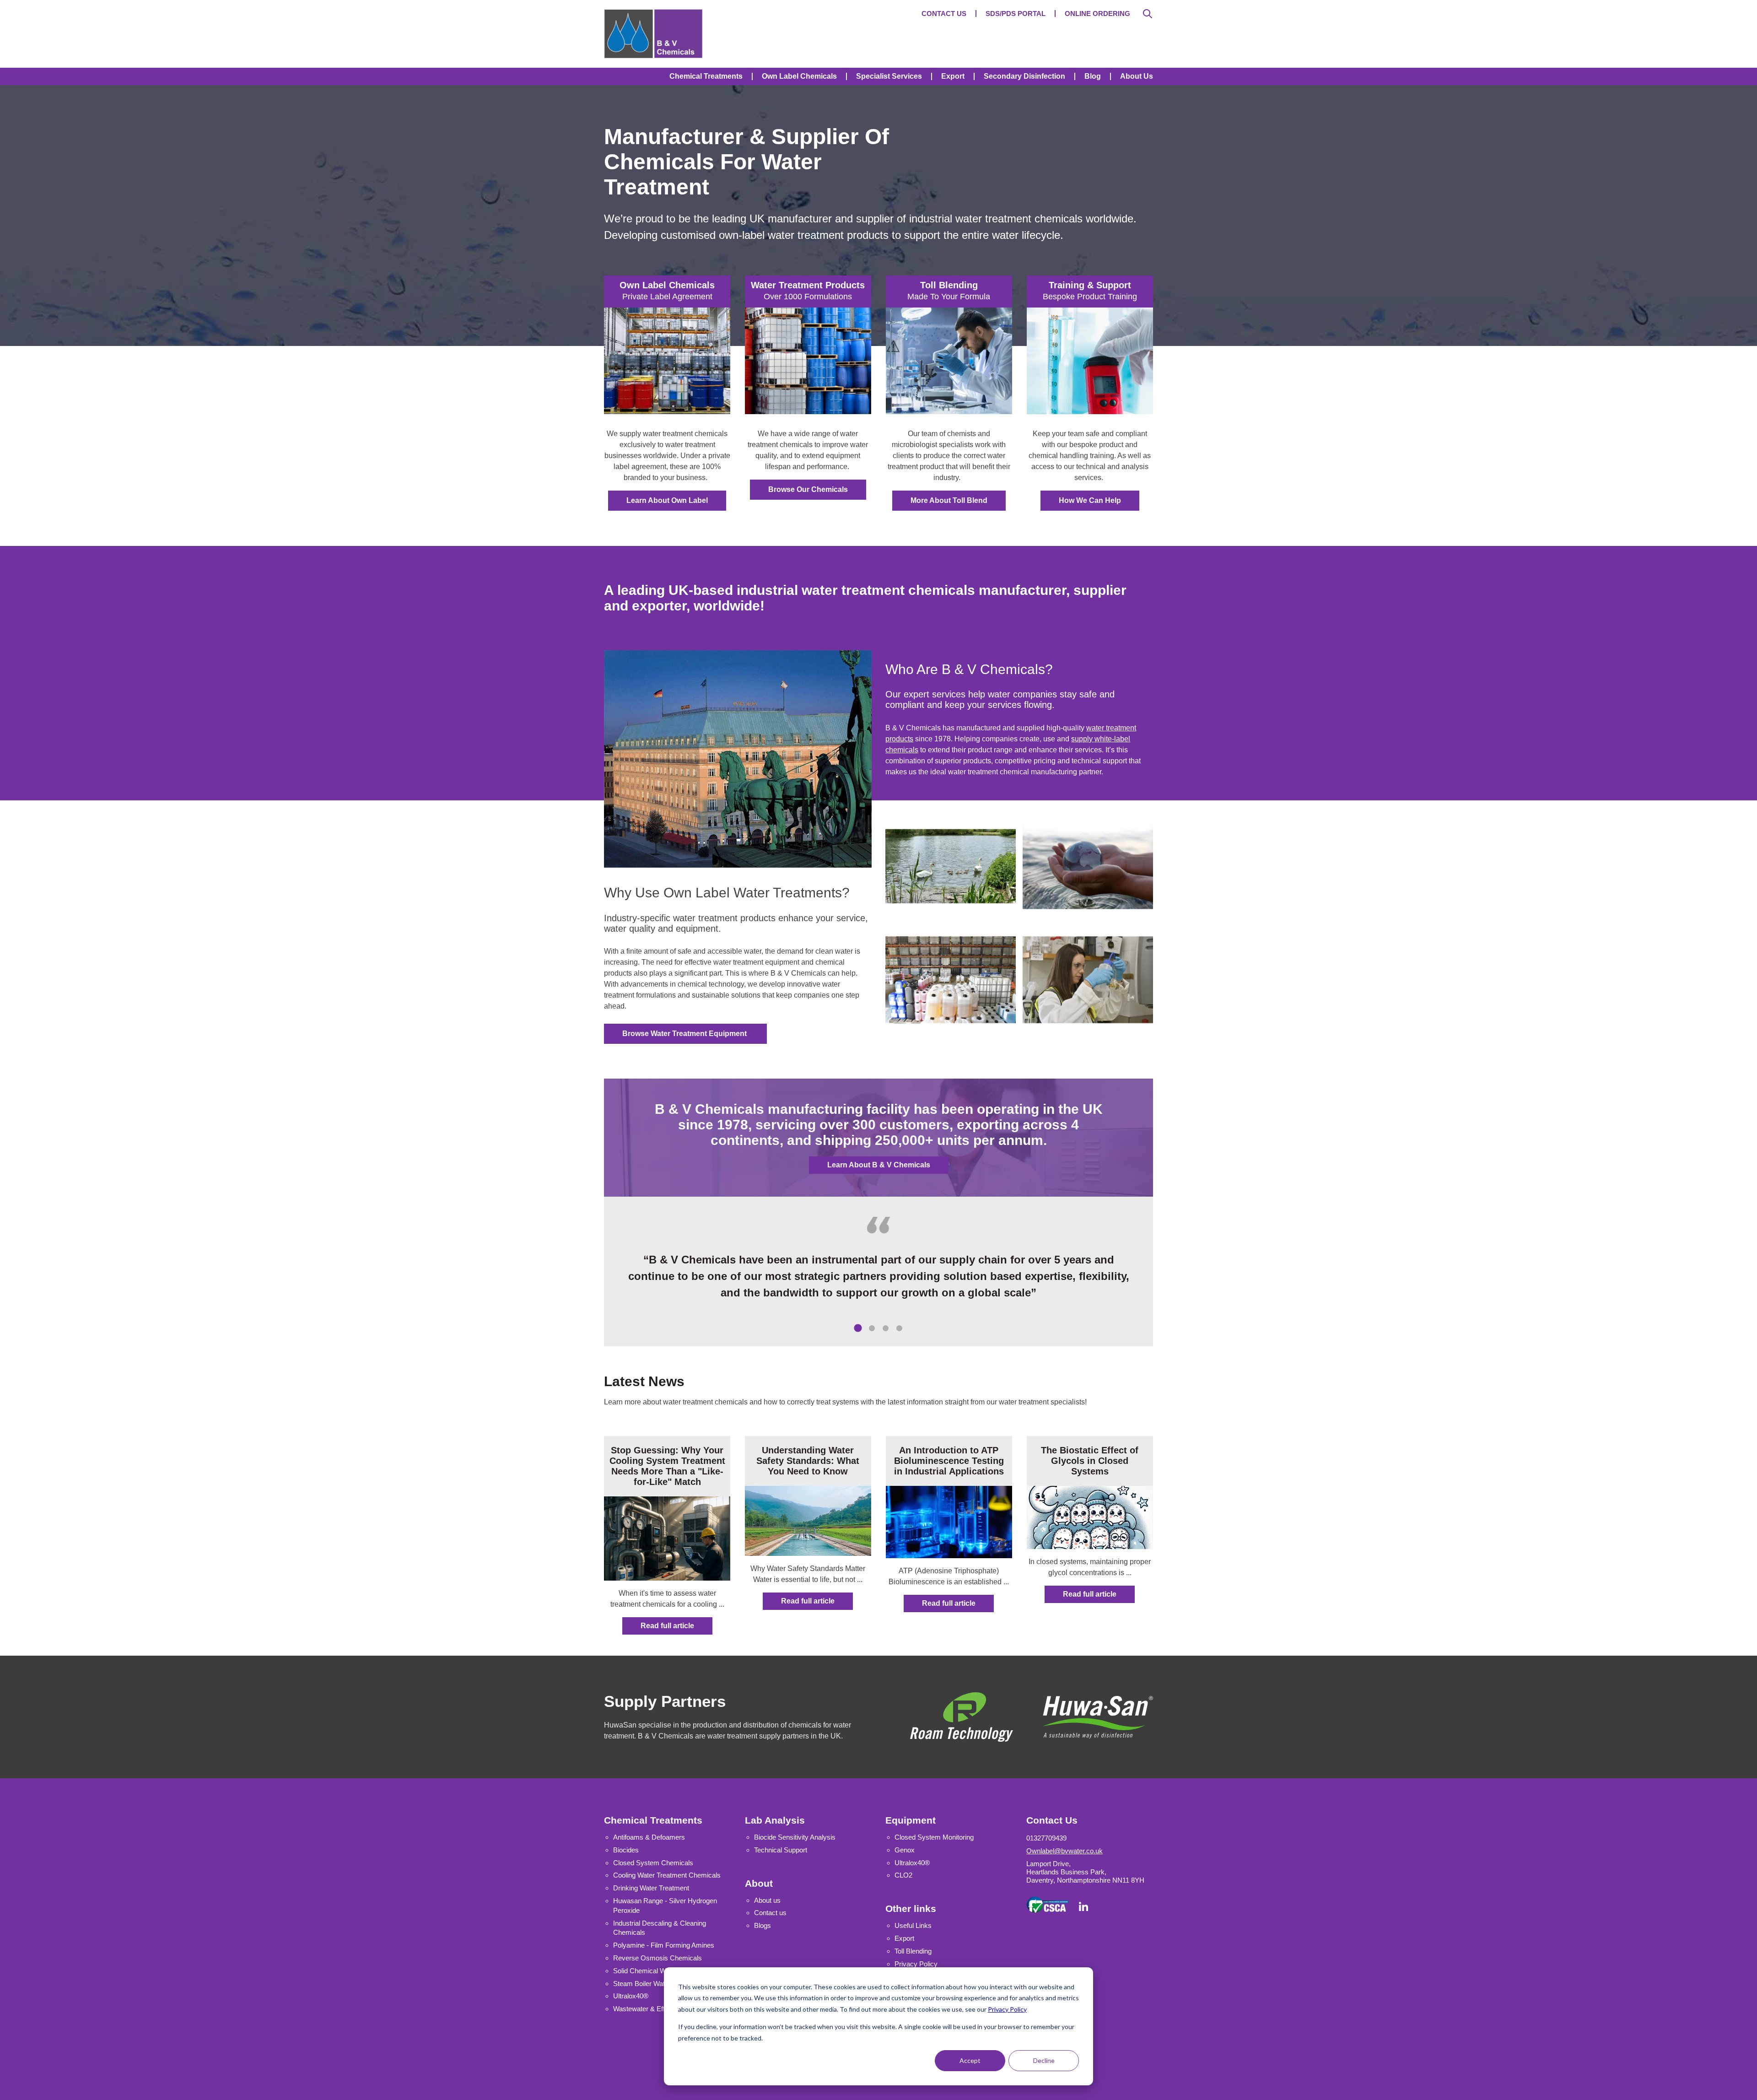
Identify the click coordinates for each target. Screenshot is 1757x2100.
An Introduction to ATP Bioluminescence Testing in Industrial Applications (949, 1461)
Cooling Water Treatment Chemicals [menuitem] (667, 1875)
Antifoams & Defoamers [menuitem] (649, 1837)
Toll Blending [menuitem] (913, 1951)
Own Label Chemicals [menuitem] (799, 76)
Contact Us (1052, 1820)
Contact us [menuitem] (770, 1913)
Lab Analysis (775, 1820)
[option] (878, 1276)
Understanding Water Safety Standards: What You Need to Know (808, 1461)
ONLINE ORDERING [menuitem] (1097, 13)
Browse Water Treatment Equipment (685, 1034)
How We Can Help (1090, 500)
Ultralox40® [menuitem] (912, 1863)
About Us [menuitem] (1137, 76)
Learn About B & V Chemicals (879, 1165)
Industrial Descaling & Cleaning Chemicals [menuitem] (660, 1928)
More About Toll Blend (949, 500)
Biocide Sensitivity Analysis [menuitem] (795, 1837)
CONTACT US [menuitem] (944, 13)
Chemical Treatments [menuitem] (706, 76)
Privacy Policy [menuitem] (916, 1964)
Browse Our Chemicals (808, 489)
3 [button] (892, 1335)
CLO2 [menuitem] (903, 1875)
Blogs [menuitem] (763, 1925)
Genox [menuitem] (905, 1850)
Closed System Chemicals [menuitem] (653, 1863)
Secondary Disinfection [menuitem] (1024, 76)
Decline (1044, 2060)
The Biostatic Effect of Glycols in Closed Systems (1090, 1461)
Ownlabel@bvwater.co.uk (1064, 1851)
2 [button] (878, 1335)
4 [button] (906, 1335)
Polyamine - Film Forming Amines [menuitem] (664, 1945)
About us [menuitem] (767, 1900)
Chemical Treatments (653, 1820)
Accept (970, 2060)
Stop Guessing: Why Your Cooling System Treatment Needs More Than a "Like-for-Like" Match (667, 1466)
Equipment (911, 1820)
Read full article (667, 1626)
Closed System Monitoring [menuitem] (934, 1837)
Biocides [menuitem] (626, 1850)
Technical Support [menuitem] (781, 1850)
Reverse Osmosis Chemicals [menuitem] (658, 1958)
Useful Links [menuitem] (913, 1925)
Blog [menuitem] (1093, 76)
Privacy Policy (1007, 2009)
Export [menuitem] (953, 76)
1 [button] (865, 1335)
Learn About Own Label (667, 500)
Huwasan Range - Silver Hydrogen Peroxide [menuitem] (665, 1906)
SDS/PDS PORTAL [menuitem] (1016, 13)
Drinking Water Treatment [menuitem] (651, 1888)
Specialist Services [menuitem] (889, 76)
